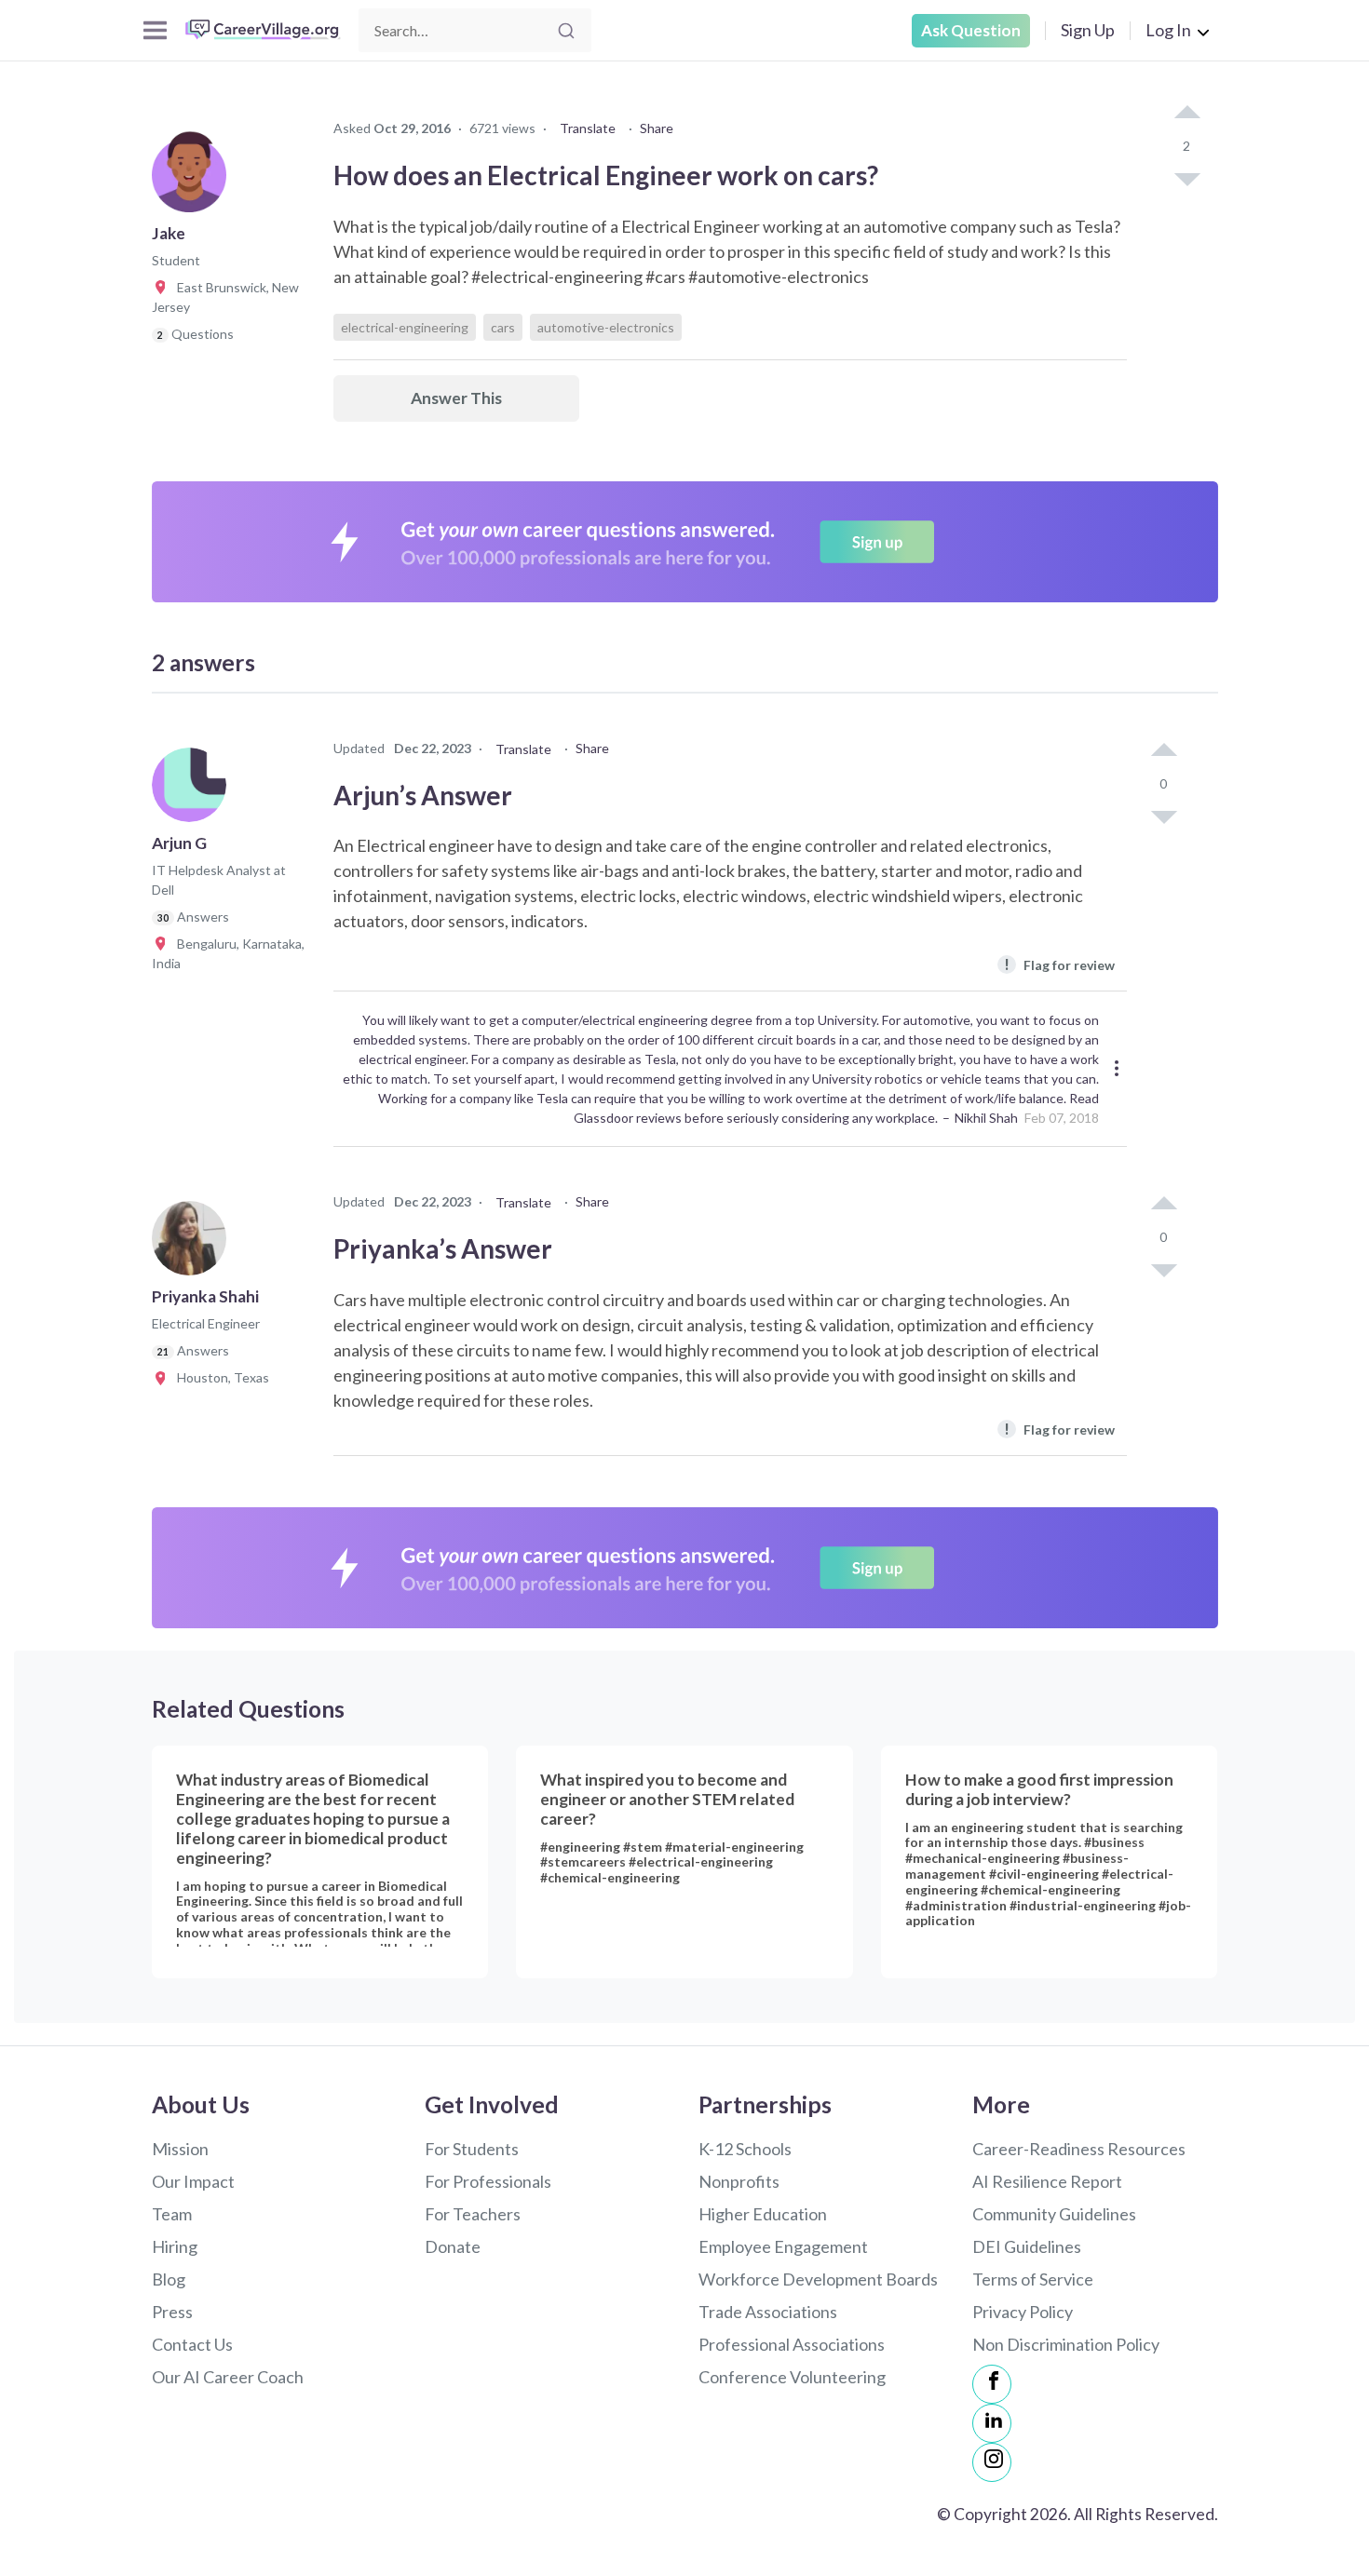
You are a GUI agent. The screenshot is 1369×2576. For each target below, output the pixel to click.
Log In (1168, 30)
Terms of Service (1033, 2279)
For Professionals (488, 2181)
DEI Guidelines (1027, 2246)
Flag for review (1059, 964)
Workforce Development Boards (818, 2279)
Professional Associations (792, 2344)
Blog (169, 2279)
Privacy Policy (1023, 2312)
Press (172, 2312)
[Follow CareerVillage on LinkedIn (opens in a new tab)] (992, 2423)
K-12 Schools (745, 2149)
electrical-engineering (405, 327)
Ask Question (971, 30)
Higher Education (763, 2214)
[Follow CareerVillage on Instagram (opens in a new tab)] (992, 2462)
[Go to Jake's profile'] (194, 181)
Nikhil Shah (986, 1118)
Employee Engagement (783, 2246)
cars (503, 327)
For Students (472, 2149)
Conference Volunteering (792, 2377)
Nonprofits (739, 2181)
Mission (180, 2149)
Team (172, 2214)
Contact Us (192, 2344)
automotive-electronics (606, 327)
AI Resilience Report (1047, 2181)
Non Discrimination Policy (1066, 2344)
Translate (588, 128)
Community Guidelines (1054, 2214)
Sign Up (1088, 30)
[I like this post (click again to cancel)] (1186, 114)
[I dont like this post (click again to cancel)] (1186, 178)
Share (657, 128)
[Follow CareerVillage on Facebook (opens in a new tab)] (992, 2384)
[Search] (566, 31)
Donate (453, 2246)
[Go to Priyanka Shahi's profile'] (194, 1244)
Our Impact (193, 2181)
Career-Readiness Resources (1079, 2149)
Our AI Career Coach (228, 2377)
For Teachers (473, 2214)
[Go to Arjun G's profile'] (194, 790)
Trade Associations (768, 2312)
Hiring (175, 2246)
